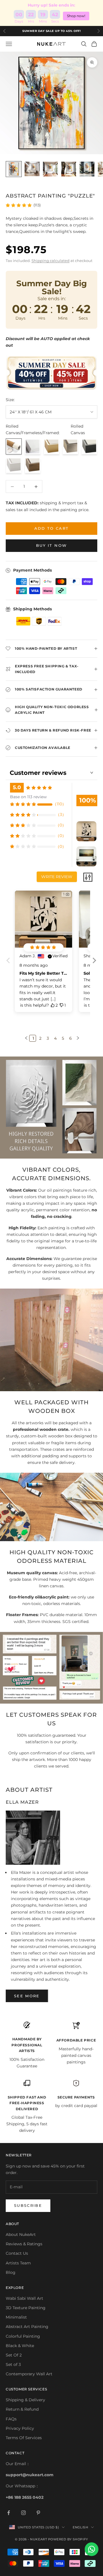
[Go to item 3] (50, 169)
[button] (94, 965)
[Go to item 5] (87, 169)
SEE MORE (27, 1996)
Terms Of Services (24, 2438)
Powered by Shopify (68, 2539)
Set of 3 (13, 2364)
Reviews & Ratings (24, 2244)
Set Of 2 (14, 2355)
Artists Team (18, 2263)
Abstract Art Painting (27, 2327)
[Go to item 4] (69, 169)
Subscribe (28, 2205)
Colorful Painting (23, 2336)
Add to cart (52, 528)
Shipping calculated (50, 261)
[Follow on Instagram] (23, 2513)
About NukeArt (21, 2234)
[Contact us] (92, 2549)
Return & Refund (22, 2409)
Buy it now (51, 545)
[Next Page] (77, 1038)
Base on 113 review (28, 797)
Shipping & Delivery (25, 2400)
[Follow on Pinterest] (38, 2513)
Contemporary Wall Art (29, 2374)
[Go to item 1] (14, 169)
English (80, 2527)
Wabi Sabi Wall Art (24, 2298)
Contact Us (17, 2253)
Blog (11, 2272)
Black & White (20, 2346)
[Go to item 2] (32, 169)
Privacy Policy (20, 2428)
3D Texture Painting (26, 2308)
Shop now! (76, 16)
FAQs (11, 2419)
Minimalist (16, 2317)
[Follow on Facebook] (9, 2513)
